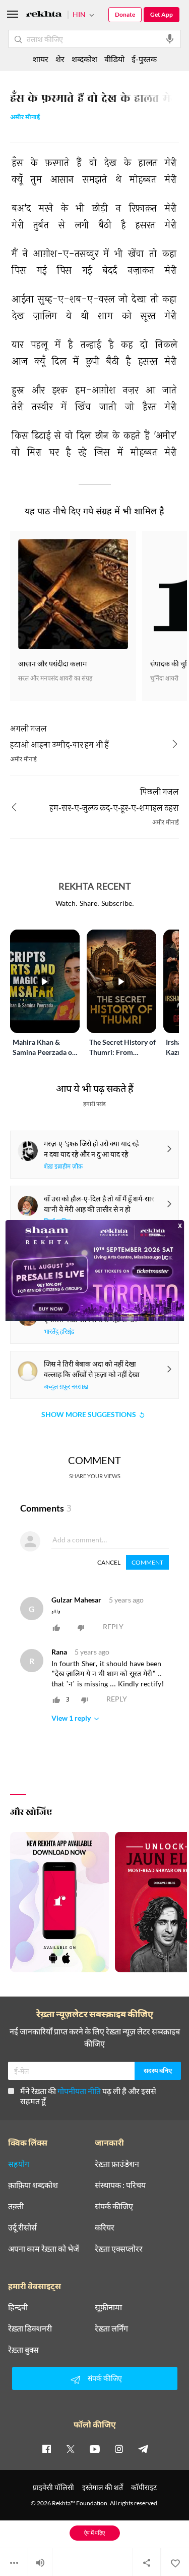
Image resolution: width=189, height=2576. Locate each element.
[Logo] (44, 15)
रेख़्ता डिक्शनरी (30, 2328)
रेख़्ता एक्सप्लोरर (119, 2249)
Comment (147, 1562)
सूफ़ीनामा (108, 2307)
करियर (105, 2227)
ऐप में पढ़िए (94, 2533)
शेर (60, 59)
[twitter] (71, 2449)
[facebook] (46, 2449)
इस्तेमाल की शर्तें (103, 2487)
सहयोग (19, 2164)
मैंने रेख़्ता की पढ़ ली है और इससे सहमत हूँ (88, 2096)
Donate (125, 14)
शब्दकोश (84, 59)
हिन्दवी (18, 2307)
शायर (41, 59)
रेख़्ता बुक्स (23, 2350)
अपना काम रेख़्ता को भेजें (44, 2249)
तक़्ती (16, 2206)
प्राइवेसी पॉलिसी (53, 2487)
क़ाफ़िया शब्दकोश (33, 2185)
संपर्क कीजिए (114, 2206)
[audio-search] (170, 39)
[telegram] (143, 2449)
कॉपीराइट (144, 2487)
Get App (162, 14)
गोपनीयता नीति (79, 2091)
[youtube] (95, 2449)
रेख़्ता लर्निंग (111, 2328)
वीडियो (114, 59)
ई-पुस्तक (144, 59)
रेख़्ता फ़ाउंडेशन (117, 2164)
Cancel (109, 1562)
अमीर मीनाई (25, 118)
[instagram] (119, 2449)
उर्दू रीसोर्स (22, 2227)
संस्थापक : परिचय (120, 2185)
